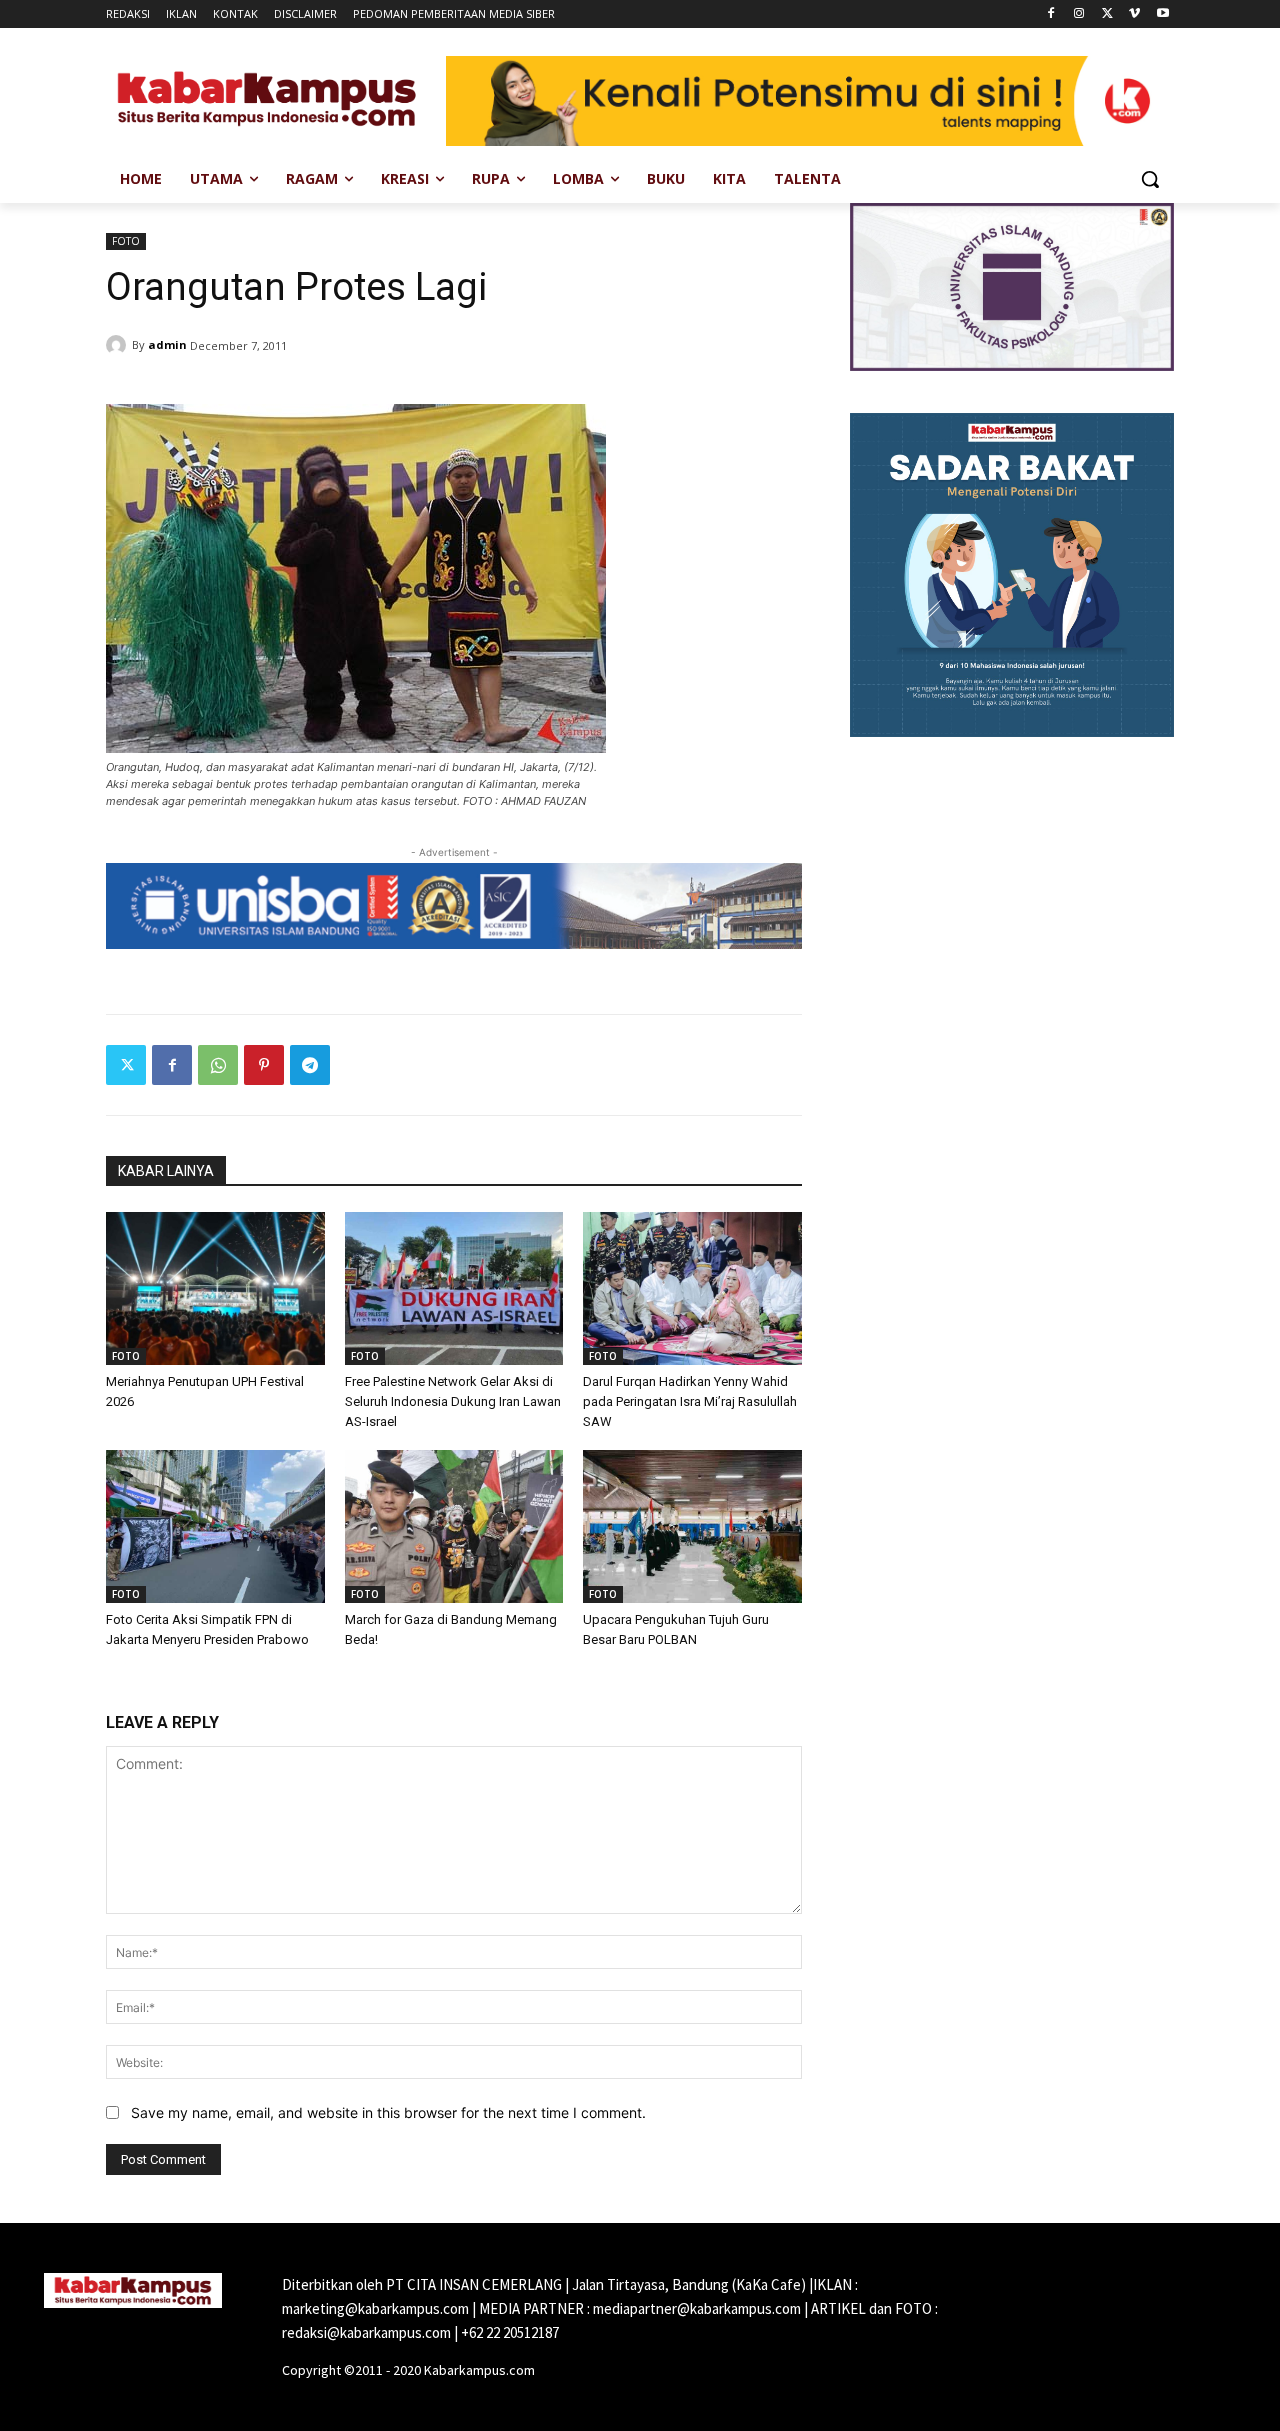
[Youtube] (1162, 14)
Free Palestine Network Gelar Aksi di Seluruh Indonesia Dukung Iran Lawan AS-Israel (453, 1401)
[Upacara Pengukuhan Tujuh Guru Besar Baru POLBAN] (692, 1526)
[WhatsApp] (218, 1065)
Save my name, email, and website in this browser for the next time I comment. (388, 2112)
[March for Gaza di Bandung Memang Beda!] (454, 1526)
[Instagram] (1079, 14)
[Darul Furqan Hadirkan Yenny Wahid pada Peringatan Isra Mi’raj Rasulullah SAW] (692, 1288)
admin (167, 344)
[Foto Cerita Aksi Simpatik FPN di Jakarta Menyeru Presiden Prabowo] (215, 1526)
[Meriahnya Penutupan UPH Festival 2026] (215, 1288)
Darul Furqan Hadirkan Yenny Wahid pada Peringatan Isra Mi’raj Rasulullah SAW (690, 1401)
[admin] (119, 345)
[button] (1150, 179)
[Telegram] (310, 1065)
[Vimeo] (1134, 14)
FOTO (126, 241)
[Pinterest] (264, 1065)
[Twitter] (1107, 14)
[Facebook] (1051, 14)
